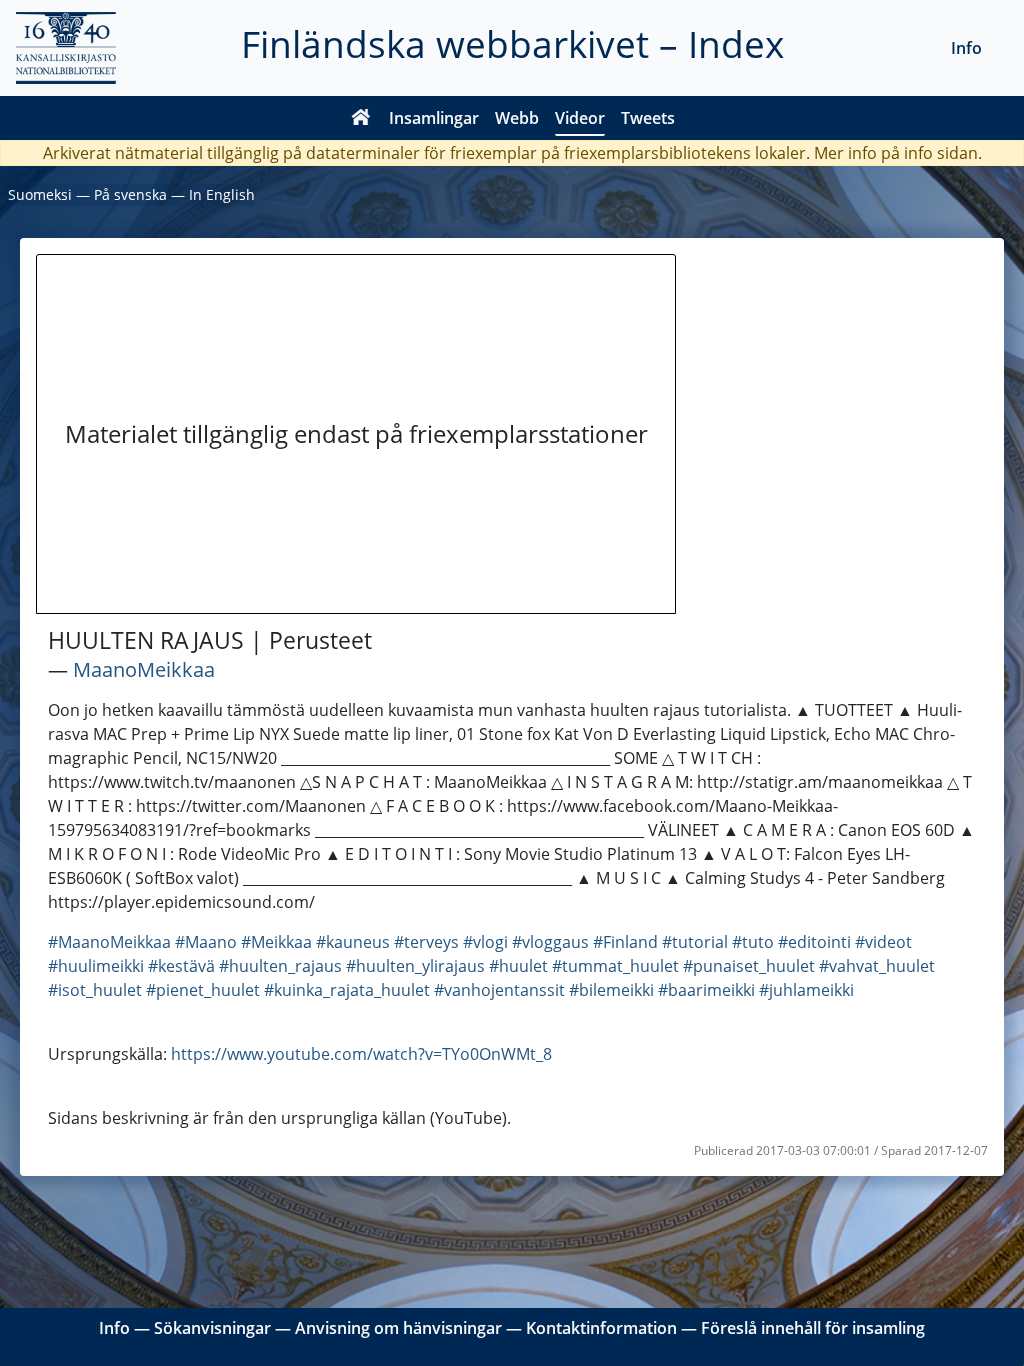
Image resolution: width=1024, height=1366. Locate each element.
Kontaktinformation (601, 1328)
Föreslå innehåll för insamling (813, 1328)
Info (966, 48)
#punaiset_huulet (749, 966)
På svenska (130, 194)
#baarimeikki (706, 990)
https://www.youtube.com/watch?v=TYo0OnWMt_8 (361, 1054)
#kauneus (353, 942)
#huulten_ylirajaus (415, 966)
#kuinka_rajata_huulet (347, 990)
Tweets (648, 118)
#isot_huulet (95, 990)
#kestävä (181, 966)
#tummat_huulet (615, 966)
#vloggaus (550, 942)
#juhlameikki (806, 990)
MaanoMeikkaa (144, 669)
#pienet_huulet (203, 990)
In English (222, 194)
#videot (883, 942)
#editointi (814, 942)
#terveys (426, 942)
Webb (517, 118)
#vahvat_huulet (877, 966)
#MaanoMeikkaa (109, 942)
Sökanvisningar (212, 1328)
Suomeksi (40, 194)
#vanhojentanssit (499, 990)
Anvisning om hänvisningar (398, 1328)
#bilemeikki (611, 990)
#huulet (518, 966)
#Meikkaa (276, 942)
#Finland (625, 942)
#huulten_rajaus (280, 966)
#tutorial (695, 942)
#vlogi (485, 942)
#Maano (206, 942)
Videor (580, 118)
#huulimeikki (96, 966)
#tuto (753, 942)
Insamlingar (434, 118)
